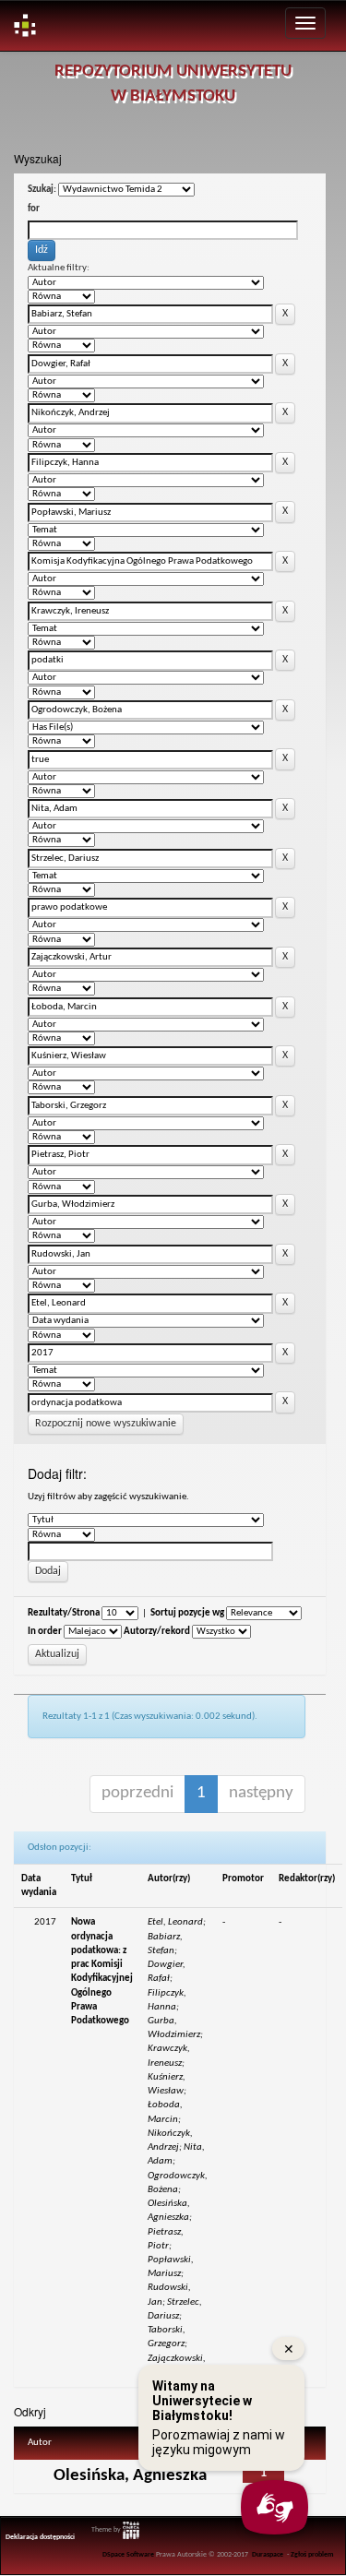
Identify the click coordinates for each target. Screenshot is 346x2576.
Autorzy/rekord (157, 1632)
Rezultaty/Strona (64, 1613)
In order (45, 1632)
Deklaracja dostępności (40, 2537)
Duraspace (268, 2555)
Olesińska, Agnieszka (130, 2476)
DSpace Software (128, 2555)
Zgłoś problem (312, 2555)
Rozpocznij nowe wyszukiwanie (106, 1424)
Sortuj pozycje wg (187, 1613)
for (34, 209)
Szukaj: (42, 190)
